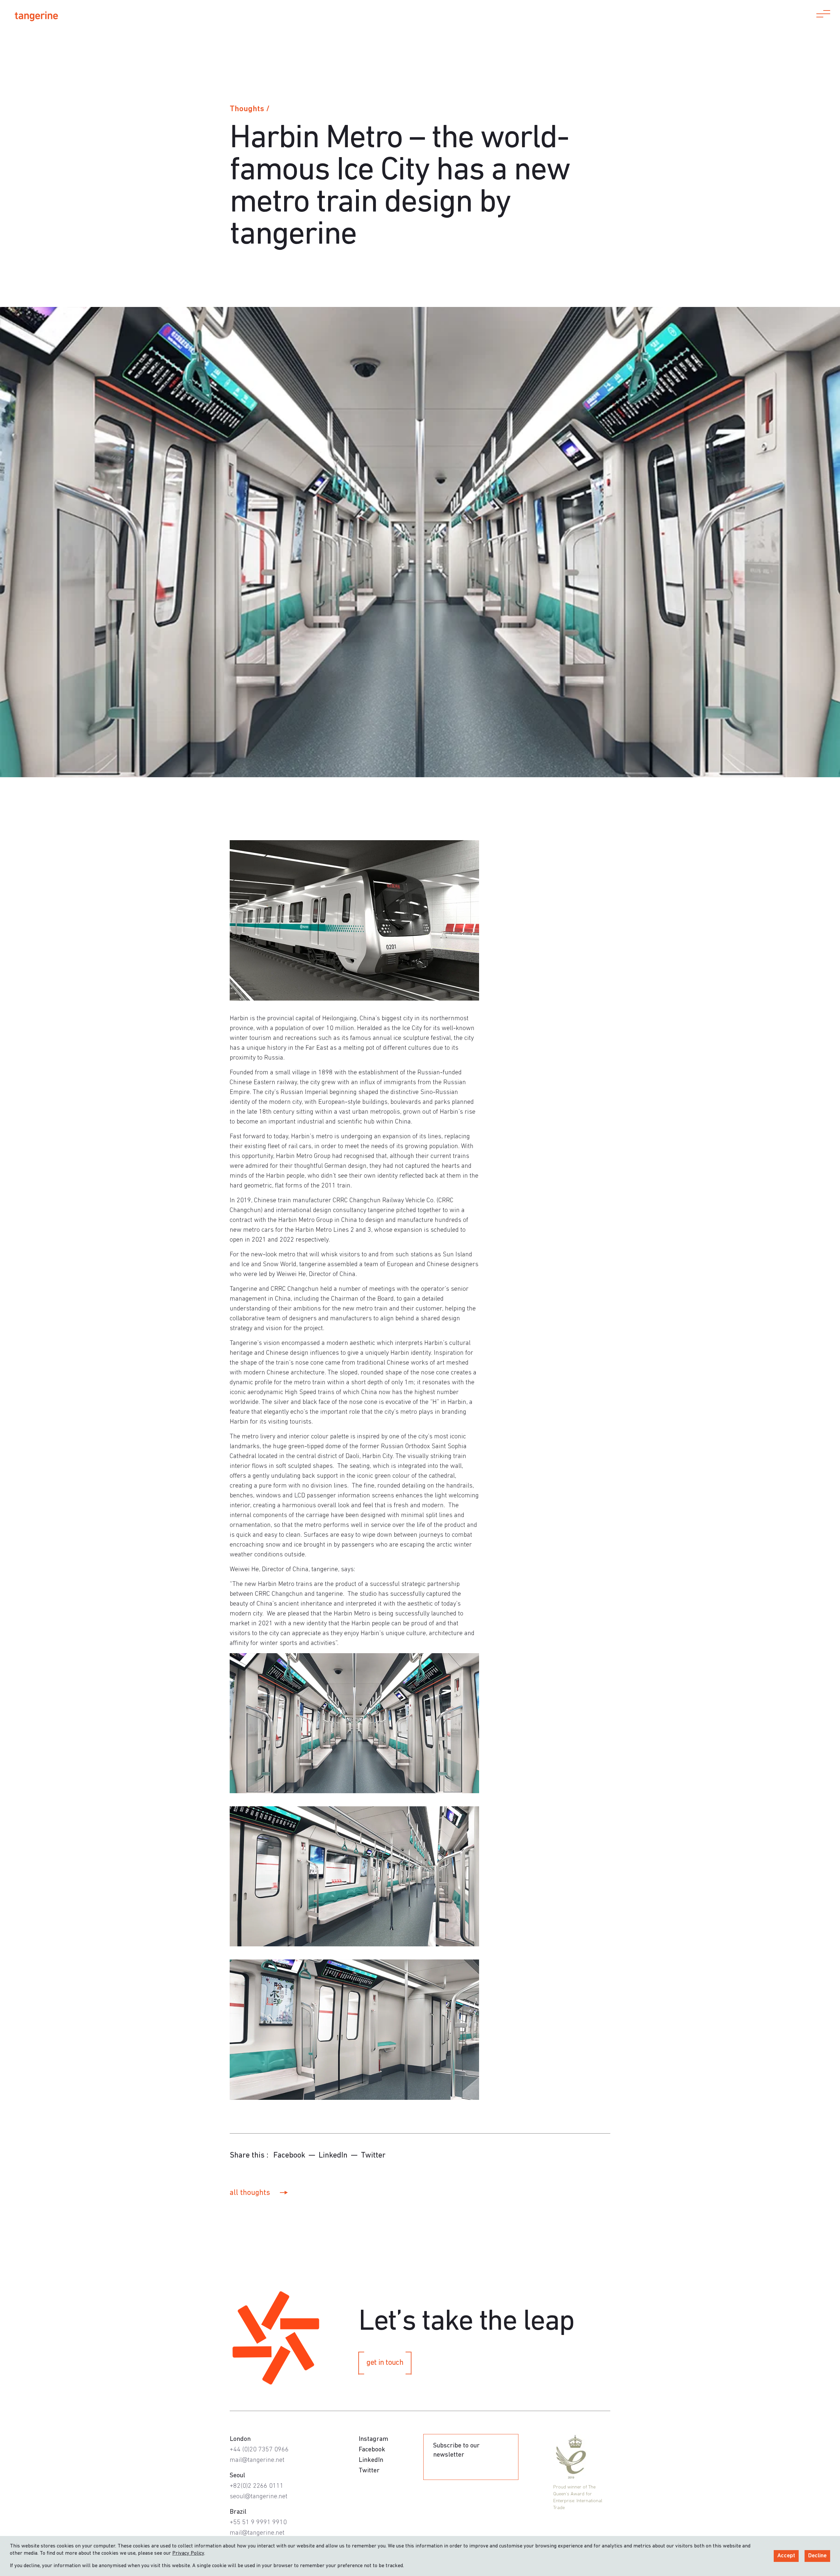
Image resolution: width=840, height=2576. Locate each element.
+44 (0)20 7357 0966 (259, 2450)
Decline (817, 2556)
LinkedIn (333, 2156)
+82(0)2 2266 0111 (257, 2486)
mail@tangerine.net (257, 2460)
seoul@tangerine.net (259, 2497)
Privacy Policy (188, 2553)
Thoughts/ (250, 109)
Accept (786, 2556)
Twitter (373, 2156)
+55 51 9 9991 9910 (258, 2523)
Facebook (289, 2156)
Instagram (373, 2439)
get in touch (385, 2363)
